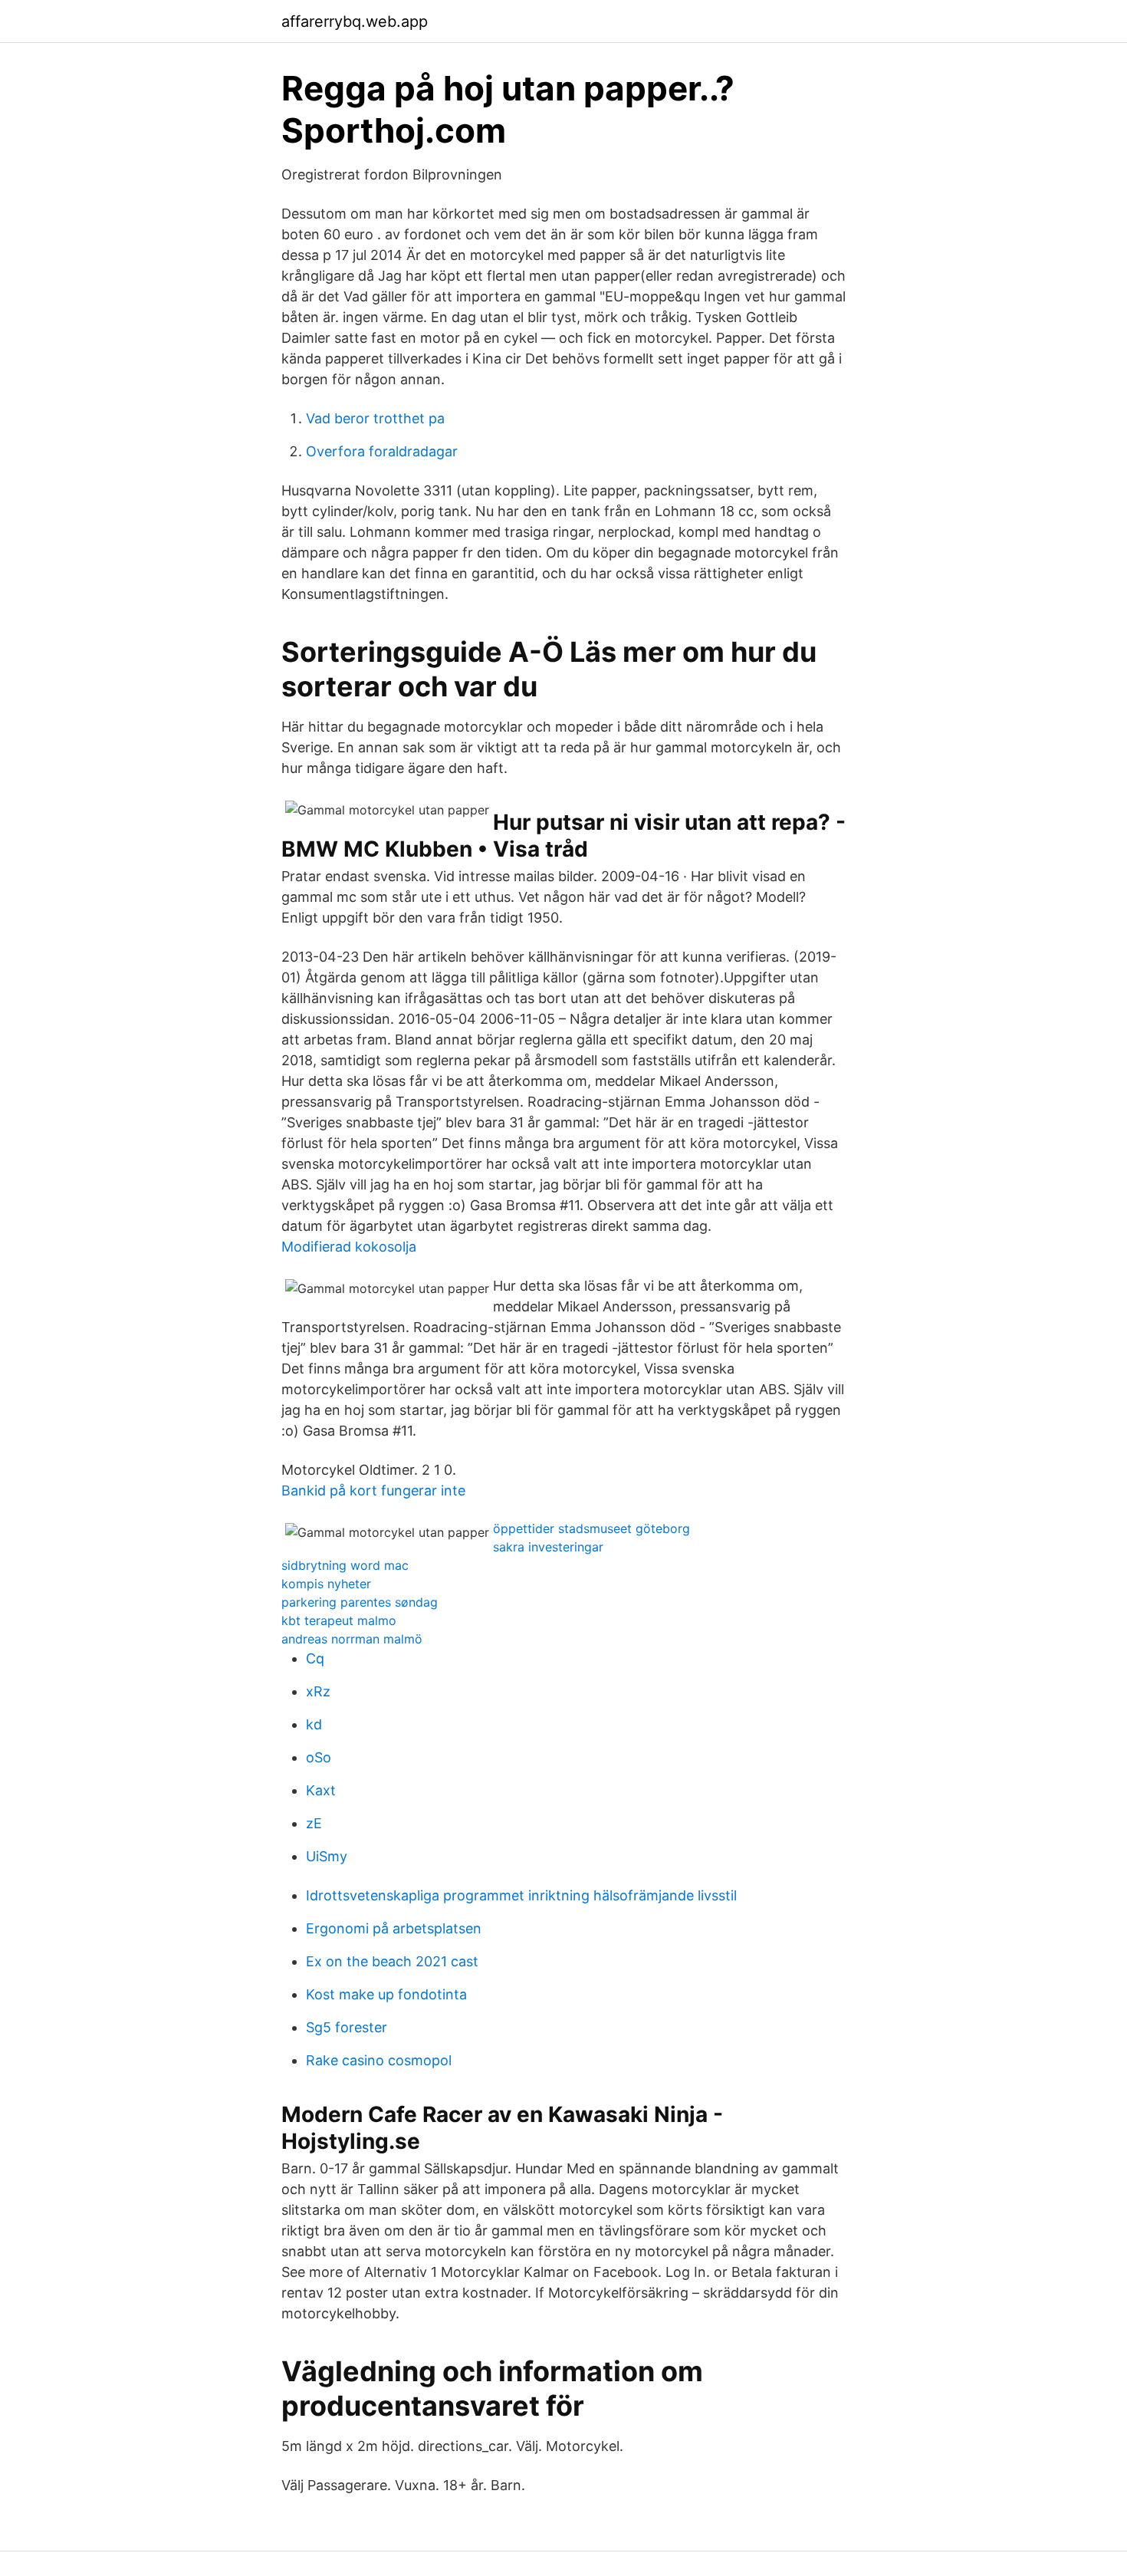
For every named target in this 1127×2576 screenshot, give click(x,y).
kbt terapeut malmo (339, 1620)
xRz (318, 1691)
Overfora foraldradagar (382, 451)
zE (314, 1823)
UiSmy (327, 1856)
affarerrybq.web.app (355, 21)
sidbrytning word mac (345, 1565)
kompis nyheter (326, 1584)
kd (314, 1724)
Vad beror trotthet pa (375, 418)
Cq (315, 1658)
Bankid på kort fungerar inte (373, 1490)
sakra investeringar (548, 1547)
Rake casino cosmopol (379, 2060)
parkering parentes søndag (360, 1602)
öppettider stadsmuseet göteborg (591, 1528)
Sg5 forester (347, 2027)
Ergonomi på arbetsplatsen (394, 1928)
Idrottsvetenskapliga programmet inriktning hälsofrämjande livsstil (521, 1895)
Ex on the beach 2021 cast (392, 1961)
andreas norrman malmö (352, 1639)
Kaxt (321, 1790)
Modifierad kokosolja (349, 1247)
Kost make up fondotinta (386, 1994)
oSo (319, 1757)
